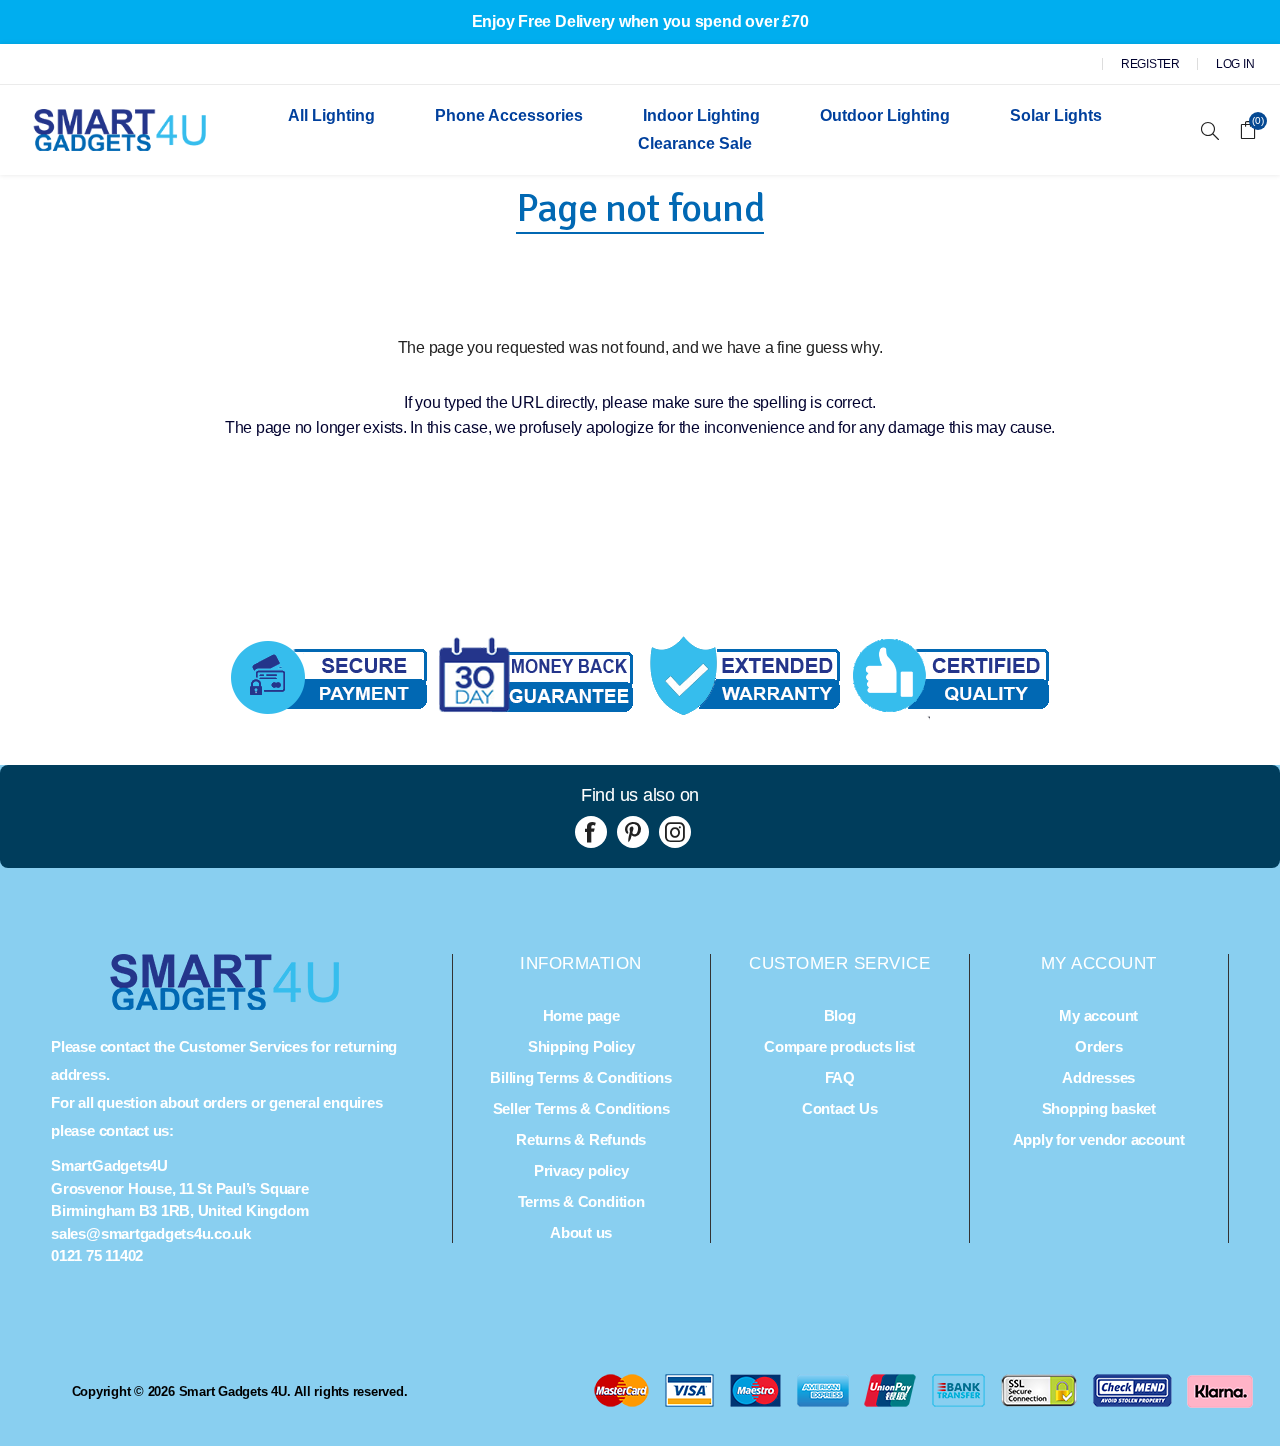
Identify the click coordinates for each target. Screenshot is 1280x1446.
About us (581, 1232)
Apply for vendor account (1099, 1139)
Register (1150, 64)
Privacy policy (581, 1170)
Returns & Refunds (581, 1139)
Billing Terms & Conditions (581, 1077)
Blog (840, 1015)
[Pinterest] (633, 832)
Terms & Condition (581, 1201)
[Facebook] (591, 832)
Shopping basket (1099, 1108)
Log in (1235, 64)
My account (1098, 1015)
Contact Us (840, 1108)
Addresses (1098, 1077)
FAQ (840, 1077)
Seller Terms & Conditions (581, 1108)
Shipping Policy (581, 1046)
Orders (1099, 1046)
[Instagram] (675, 832)
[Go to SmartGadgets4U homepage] (225, 1004)
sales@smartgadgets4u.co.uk (151, 1233)
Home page (581, 1015)
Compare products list (839, 1046)
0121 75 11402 (97, 1255)
